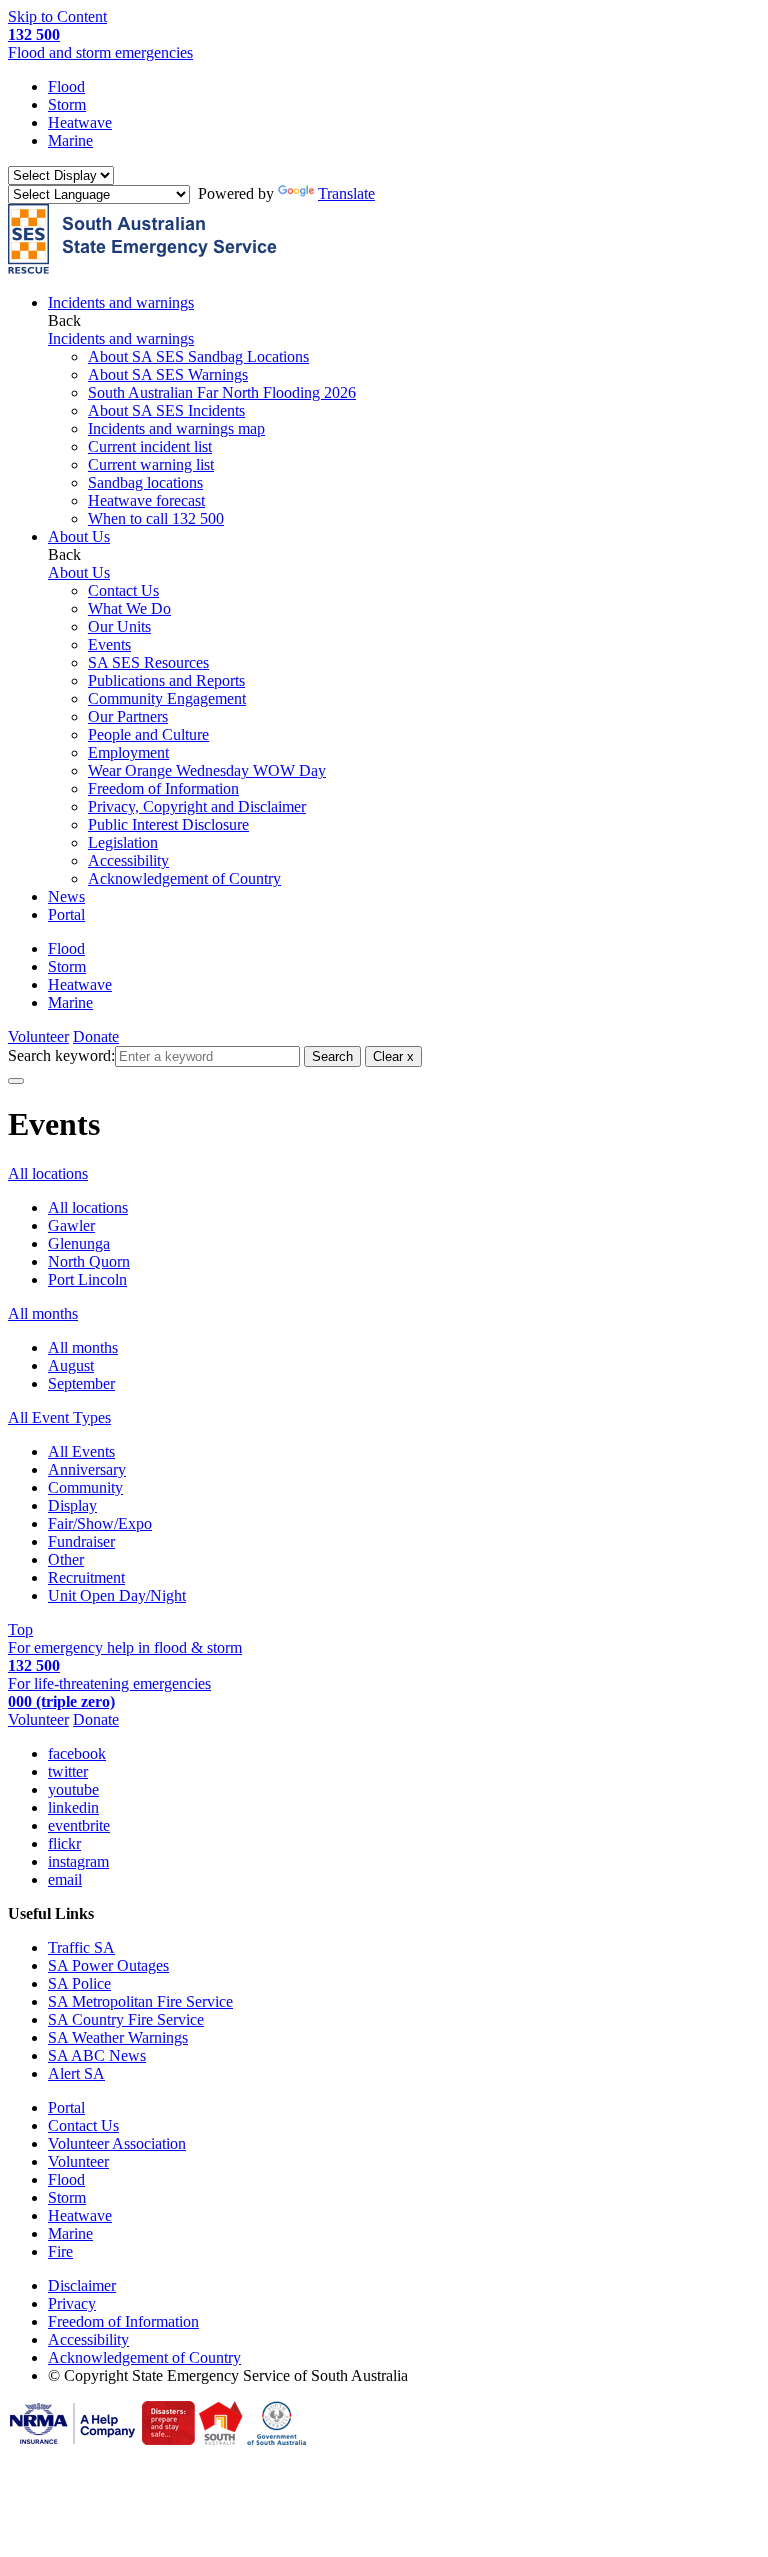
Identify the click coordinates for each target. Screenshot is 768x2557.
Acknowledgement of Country (184, 878)
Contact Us (123, 590)
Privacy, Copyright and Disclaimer (197, 806)
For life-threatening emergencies (109, 1692)
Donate (96, 1036)
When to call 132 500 (156, 518)
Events (109, 644)
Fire (60, 2251)
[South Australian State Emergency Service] (142, 268)
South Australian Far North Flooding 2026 (222, 392)
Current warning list (151, 464)
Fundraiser (81, 1541)
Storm (67, 104)
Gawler (71, 1225)
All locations (88, 1207)
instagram (78, 1861)
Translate (346, 193)
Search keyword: (61, 1055)
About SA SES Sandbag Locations (198, 356)
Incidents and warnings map (176, 428)
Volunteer (38, 1036)
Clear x (393, 1056)
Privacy (72, 2303)
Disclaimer (82, 2285)
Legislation (123, 842)
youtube (73, 1789)
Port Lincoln (87, 1279)
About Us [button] (79, 536)
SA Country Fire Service (126, 2019)
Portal (66, 914)
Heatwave (80, 122)
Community (85, 1487)
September (81, 1383)
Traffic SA (81, 1947)
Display (72, 1505)
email (65, 1879)
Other (66, 1559)
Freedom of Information (163, 788)
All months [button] (43, 1313)
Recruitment (86, 1577)
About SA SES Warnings (168, 374)
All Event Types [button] (59, 1417)
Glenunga (79, 1243)
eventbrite (79, 1825)
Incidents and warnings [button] (121, 302)
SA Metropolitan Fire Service (140, 2001)
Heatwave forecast (146, 500)
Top (20, 1629)
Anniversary (87, 1469)
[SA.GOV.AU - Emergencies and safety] (168, 2439)
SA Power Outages (108, 1965)
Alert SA (76, 2073)
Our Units (119, 626)
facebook (77, 1753)
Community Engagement (167, 698)
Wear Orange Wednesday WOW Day (207, 770)
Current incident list (150, 446)
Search (332, 1056)
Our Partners (128, 716)
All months (83, 1347)
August (71, 1365)
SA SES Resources (148, 662)
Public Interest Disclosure (168, 824)
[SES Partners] (73, 2439)
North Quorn (89, 1261)
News (66, 896)
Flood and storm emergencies (100, 43)
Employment (128, 752)
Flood (66, 86)
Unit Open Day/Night (117, 1595)
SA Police (79, 1983)
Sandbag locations (145, 482)
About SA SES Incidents (166, 410)
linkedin (73, 1807)
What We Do (129, 608)
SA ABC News (97, 2055)
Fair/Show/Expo (100, 1523)
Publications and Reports (166, 680)
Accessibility (128, 860)
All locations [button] (48, 1173)
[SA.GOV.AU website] (276, 2439)
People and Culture (148, 734)
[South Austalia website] (221, 2439)
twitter (68, 1771)
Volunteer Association (117, 2143)
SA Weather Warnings (118, 2037)
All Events (81, 1451)
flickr (64, 1843)
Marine (70, 140)
